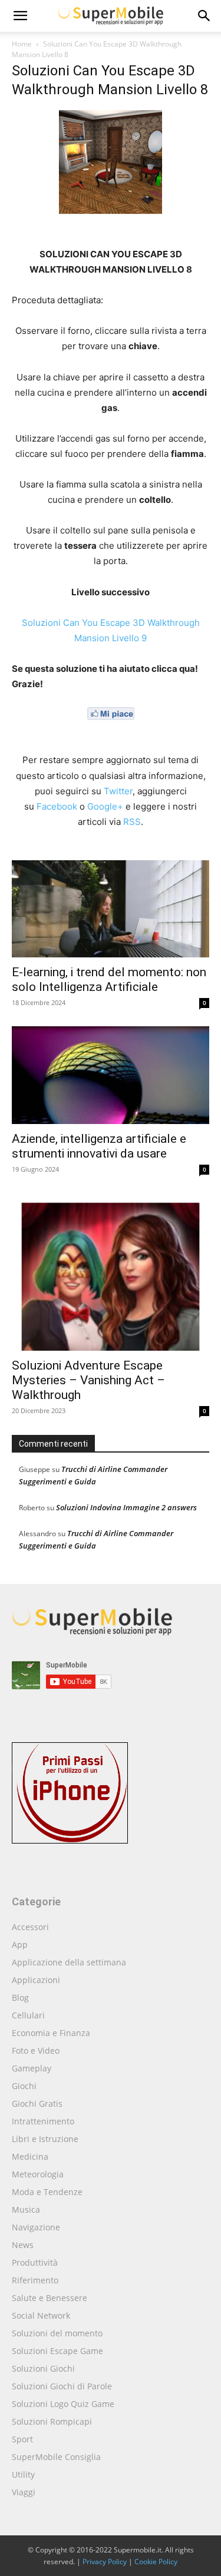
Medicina (30, 2156)
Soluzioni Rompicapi (52, 2421)
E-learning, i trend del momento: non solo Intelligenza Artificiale (109, 979)
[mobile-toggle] (20, 16)
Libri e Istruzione (45, 2139)
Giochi (24, 2086)
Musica (26, 2209)
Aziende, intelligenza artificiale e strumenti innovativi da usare (99, 1146)
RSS (132, 822)
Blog (20, 1998)
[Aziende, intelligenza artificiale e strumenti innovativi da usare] (111, 1075)
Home (22, 44)
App (20, 1945)
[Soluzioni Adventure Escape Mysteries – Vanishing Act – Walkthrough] (111, 1272)
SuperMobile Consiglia (56, 2457)
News (23, 2245)
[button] (204, 16)
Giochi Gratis (37, 2103)
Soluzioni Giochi (43, 2368)
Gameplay (32, 2068)
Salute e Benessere (50, 2298)
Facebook (57, 806)
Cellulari (28, 2015)
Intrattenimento (43, 2121)
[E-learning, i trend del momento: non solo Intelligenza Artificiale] (111, 909)
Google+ (105, 806)
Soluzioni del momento (57, 2333)
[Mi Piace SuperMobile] (111, 729)
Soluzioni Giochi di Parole (62, 2386)
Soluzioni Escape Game (57, 2351)
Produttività (35, 2262)
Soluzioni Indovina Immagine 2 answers (126, 1507)
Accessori (30, 1927)
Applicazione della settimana (69, 1962)
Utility (23, 2474)
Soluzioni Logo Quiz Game (63, 2404)
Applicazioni (36, 1980)
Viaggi (24, 2492)
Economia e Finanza (51, 2033)
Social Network (41, 2315)
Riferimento (35, 2280)
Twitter (118, 791)
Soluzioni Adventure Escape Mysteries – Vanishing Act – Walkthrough (88, 1380)
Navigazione (36, 2227)
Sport (22, 2439)
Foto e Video (36, 2050)
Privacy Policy (105, 2562)
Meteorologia (38, 2174)
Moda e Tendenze (47, 2192)
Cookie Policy (156, 2562)
